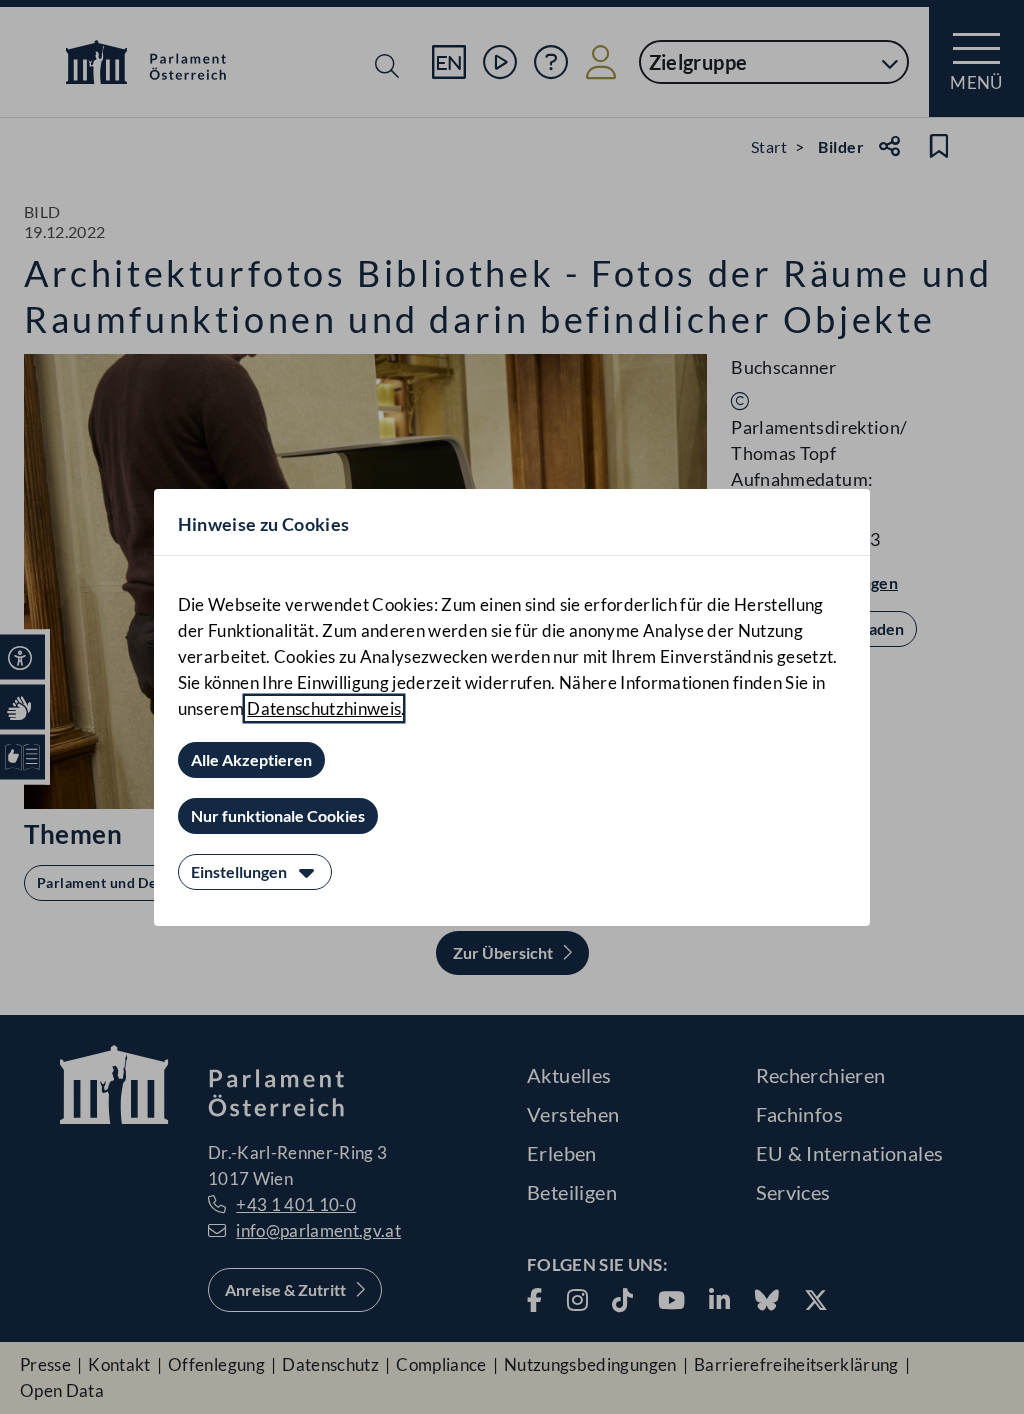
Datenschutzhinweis (324, 708)
